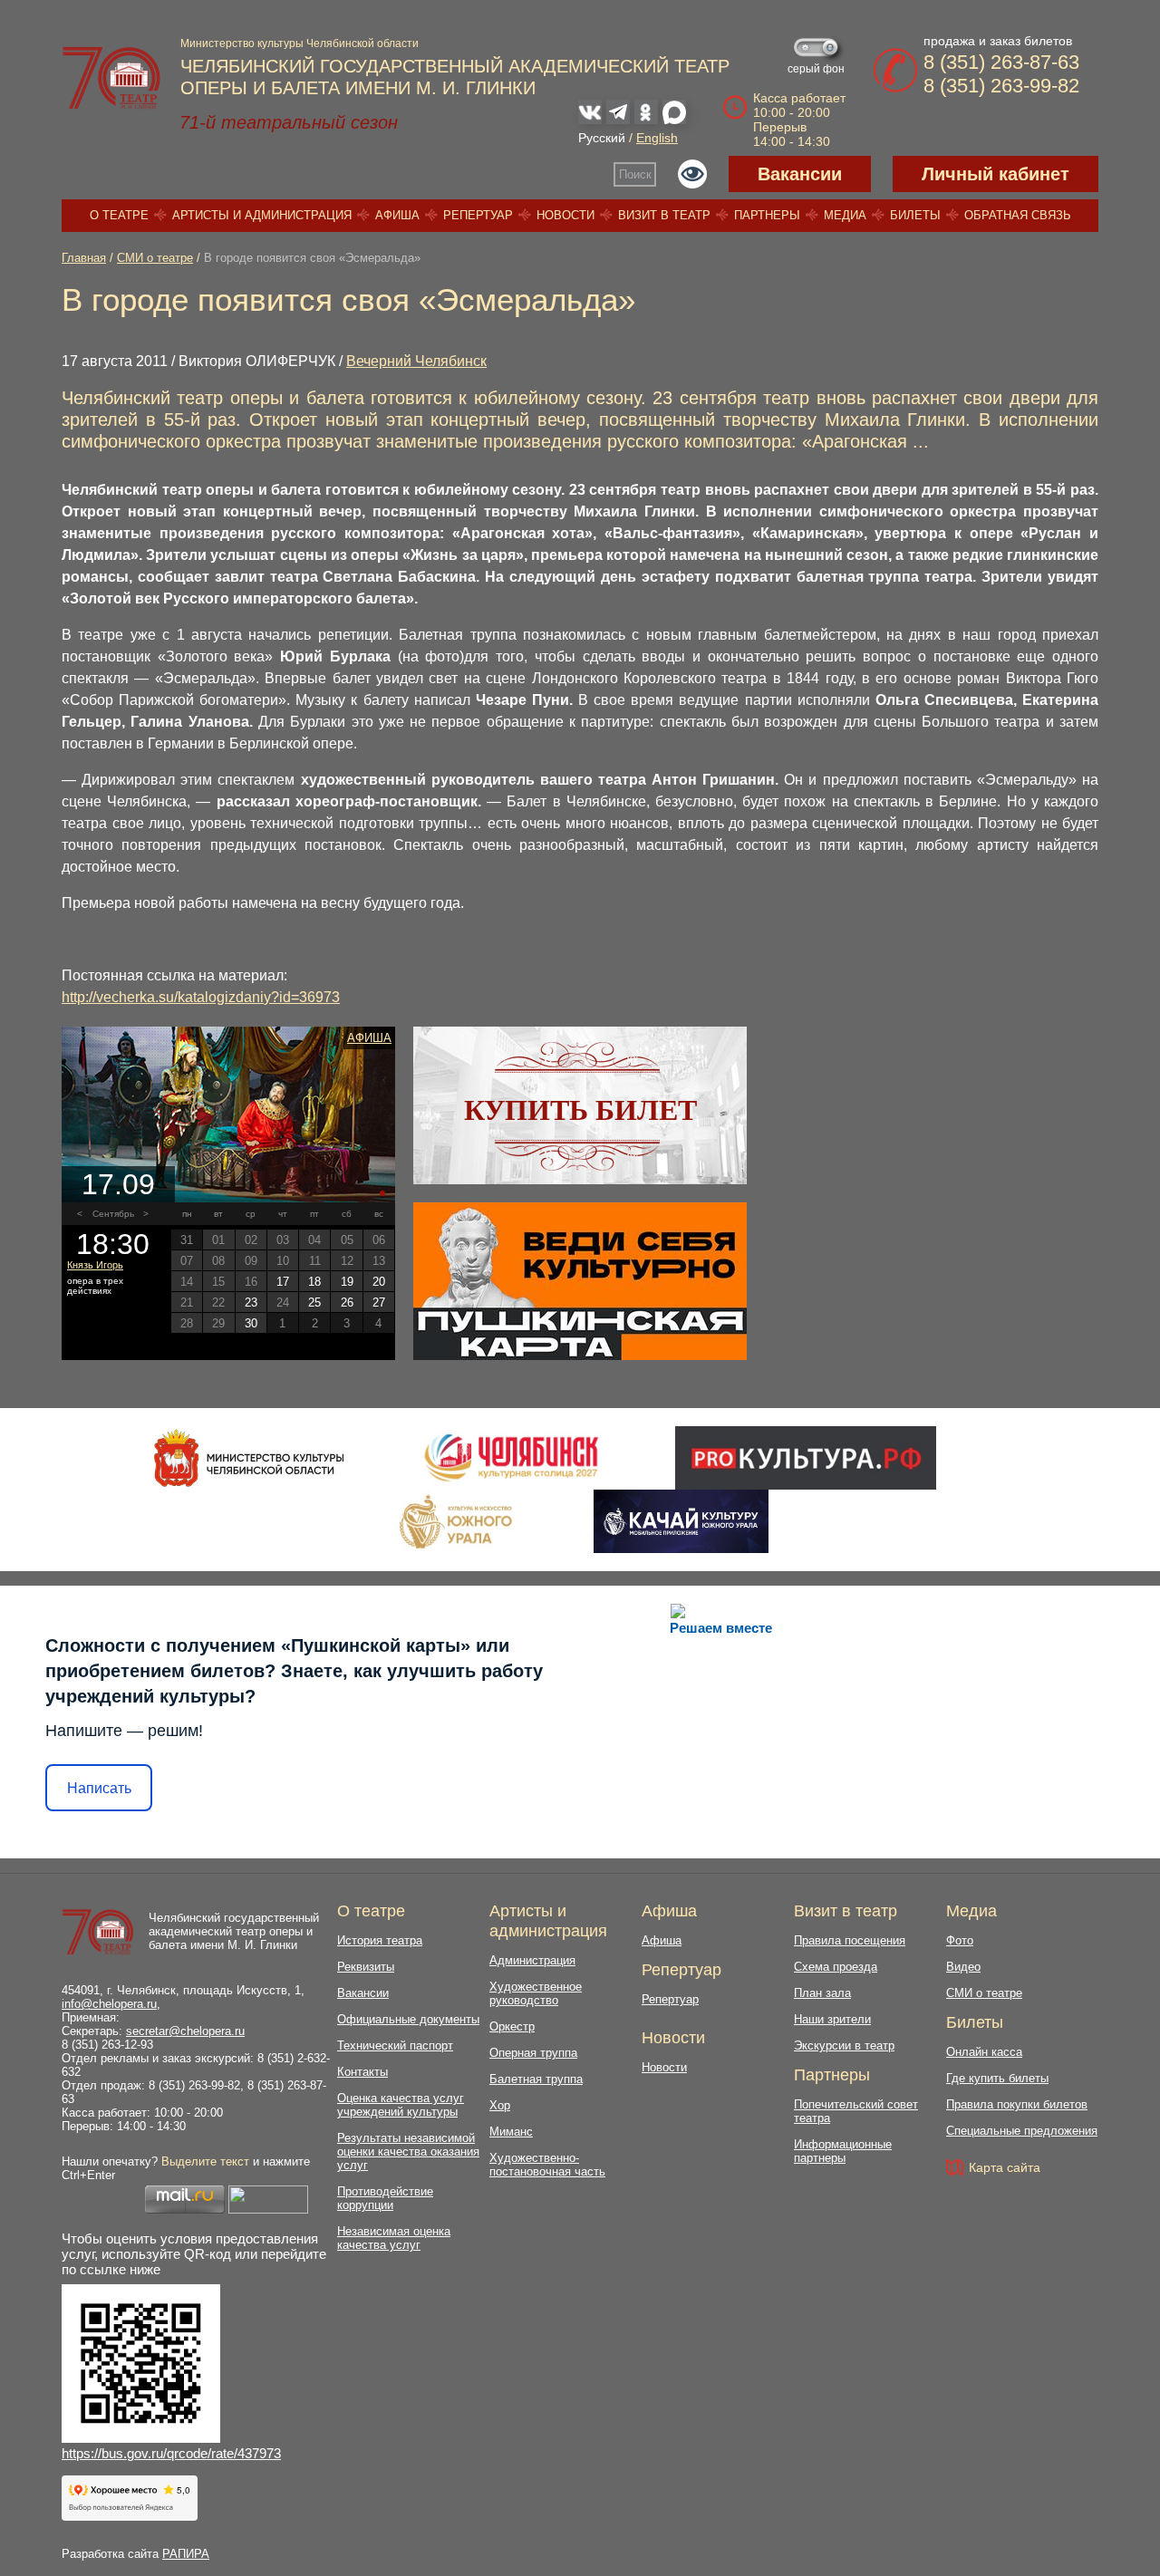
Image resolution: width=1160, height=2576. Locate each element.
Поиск (635, 174)
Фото (960, 1940)
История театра (380, 1940)
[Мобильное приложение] (681, 1521)
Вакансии (800, 174)
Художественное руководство (536, 1993)
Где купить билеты (997, 2078)
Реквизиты (366, 1967)
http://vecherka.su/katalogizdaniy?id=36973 (201, 997)
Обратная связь (1018, 215)
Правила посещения (850, 1940)
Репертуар (478, 215)
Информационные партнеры (843, 2151)
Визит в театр (664, 215)
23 (251, 1302)
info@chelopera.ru (109, 2004)
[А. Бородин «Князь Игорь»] (228, 1114)
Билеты (915, 215)
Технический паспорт (395, 2045)
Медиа (845, 215)
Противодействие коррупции (385, 2198)
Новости (565, 215)
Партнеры (767, 215)
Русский (602, 138)
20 (379, 1282)
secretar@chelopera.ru (185, 2031)
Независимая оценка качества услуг (394, 2238)
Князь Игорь (95, 1265)
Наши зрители (832, 2019)
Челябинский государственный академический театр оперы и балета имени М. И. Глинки (234, 1931)
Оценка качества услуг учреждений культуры (401, 2105)
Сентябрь (113, 1214)
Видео (963, 1967)
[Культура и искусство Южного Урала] (457, 1521)
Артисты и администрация (262, 215)
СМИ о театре (155, 258)
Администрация (532, 1960)
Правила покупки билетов (1017, 2104)
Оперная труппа (533, 2053)
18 (314, 1282)
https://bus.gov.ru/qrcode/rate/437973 (171, 2453)
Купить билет (580, 1110)
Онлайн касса (984, 2052)
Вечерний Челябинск (416, 361)
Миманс (511, 2132)
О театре (119, 215)
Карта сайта (1005, 2167)
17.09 (118, 1184)
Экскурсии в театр (844, 2045)
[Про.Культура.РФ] (806, 1458)
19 (347, 1282)
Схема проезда (836, 1967)
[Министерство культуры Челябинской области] (249, 1458)
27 (379, 1302)
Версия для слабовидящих (692, 174)
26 (347, 1302)
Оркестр (512, 2026)
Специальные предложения (1022, 2131)
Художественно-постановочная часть (547, 2165)
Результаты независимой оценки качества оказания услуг (408, 2151)
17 (283, 1282)
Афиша (397, 215)
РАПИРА (186, 2554)
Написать (99, 1788)
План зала (822, 1993)
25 (314, 1302)
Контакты (362, 2072)
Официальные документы (408, 2019)
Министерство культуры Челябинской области (300, 43)
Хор (500, 2105)
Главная (84, 258)
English (657, 138)
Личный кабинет (996, 174)
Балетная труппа (536, 2079)
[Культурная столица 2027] (511, 1458)
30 (251, 1323)
